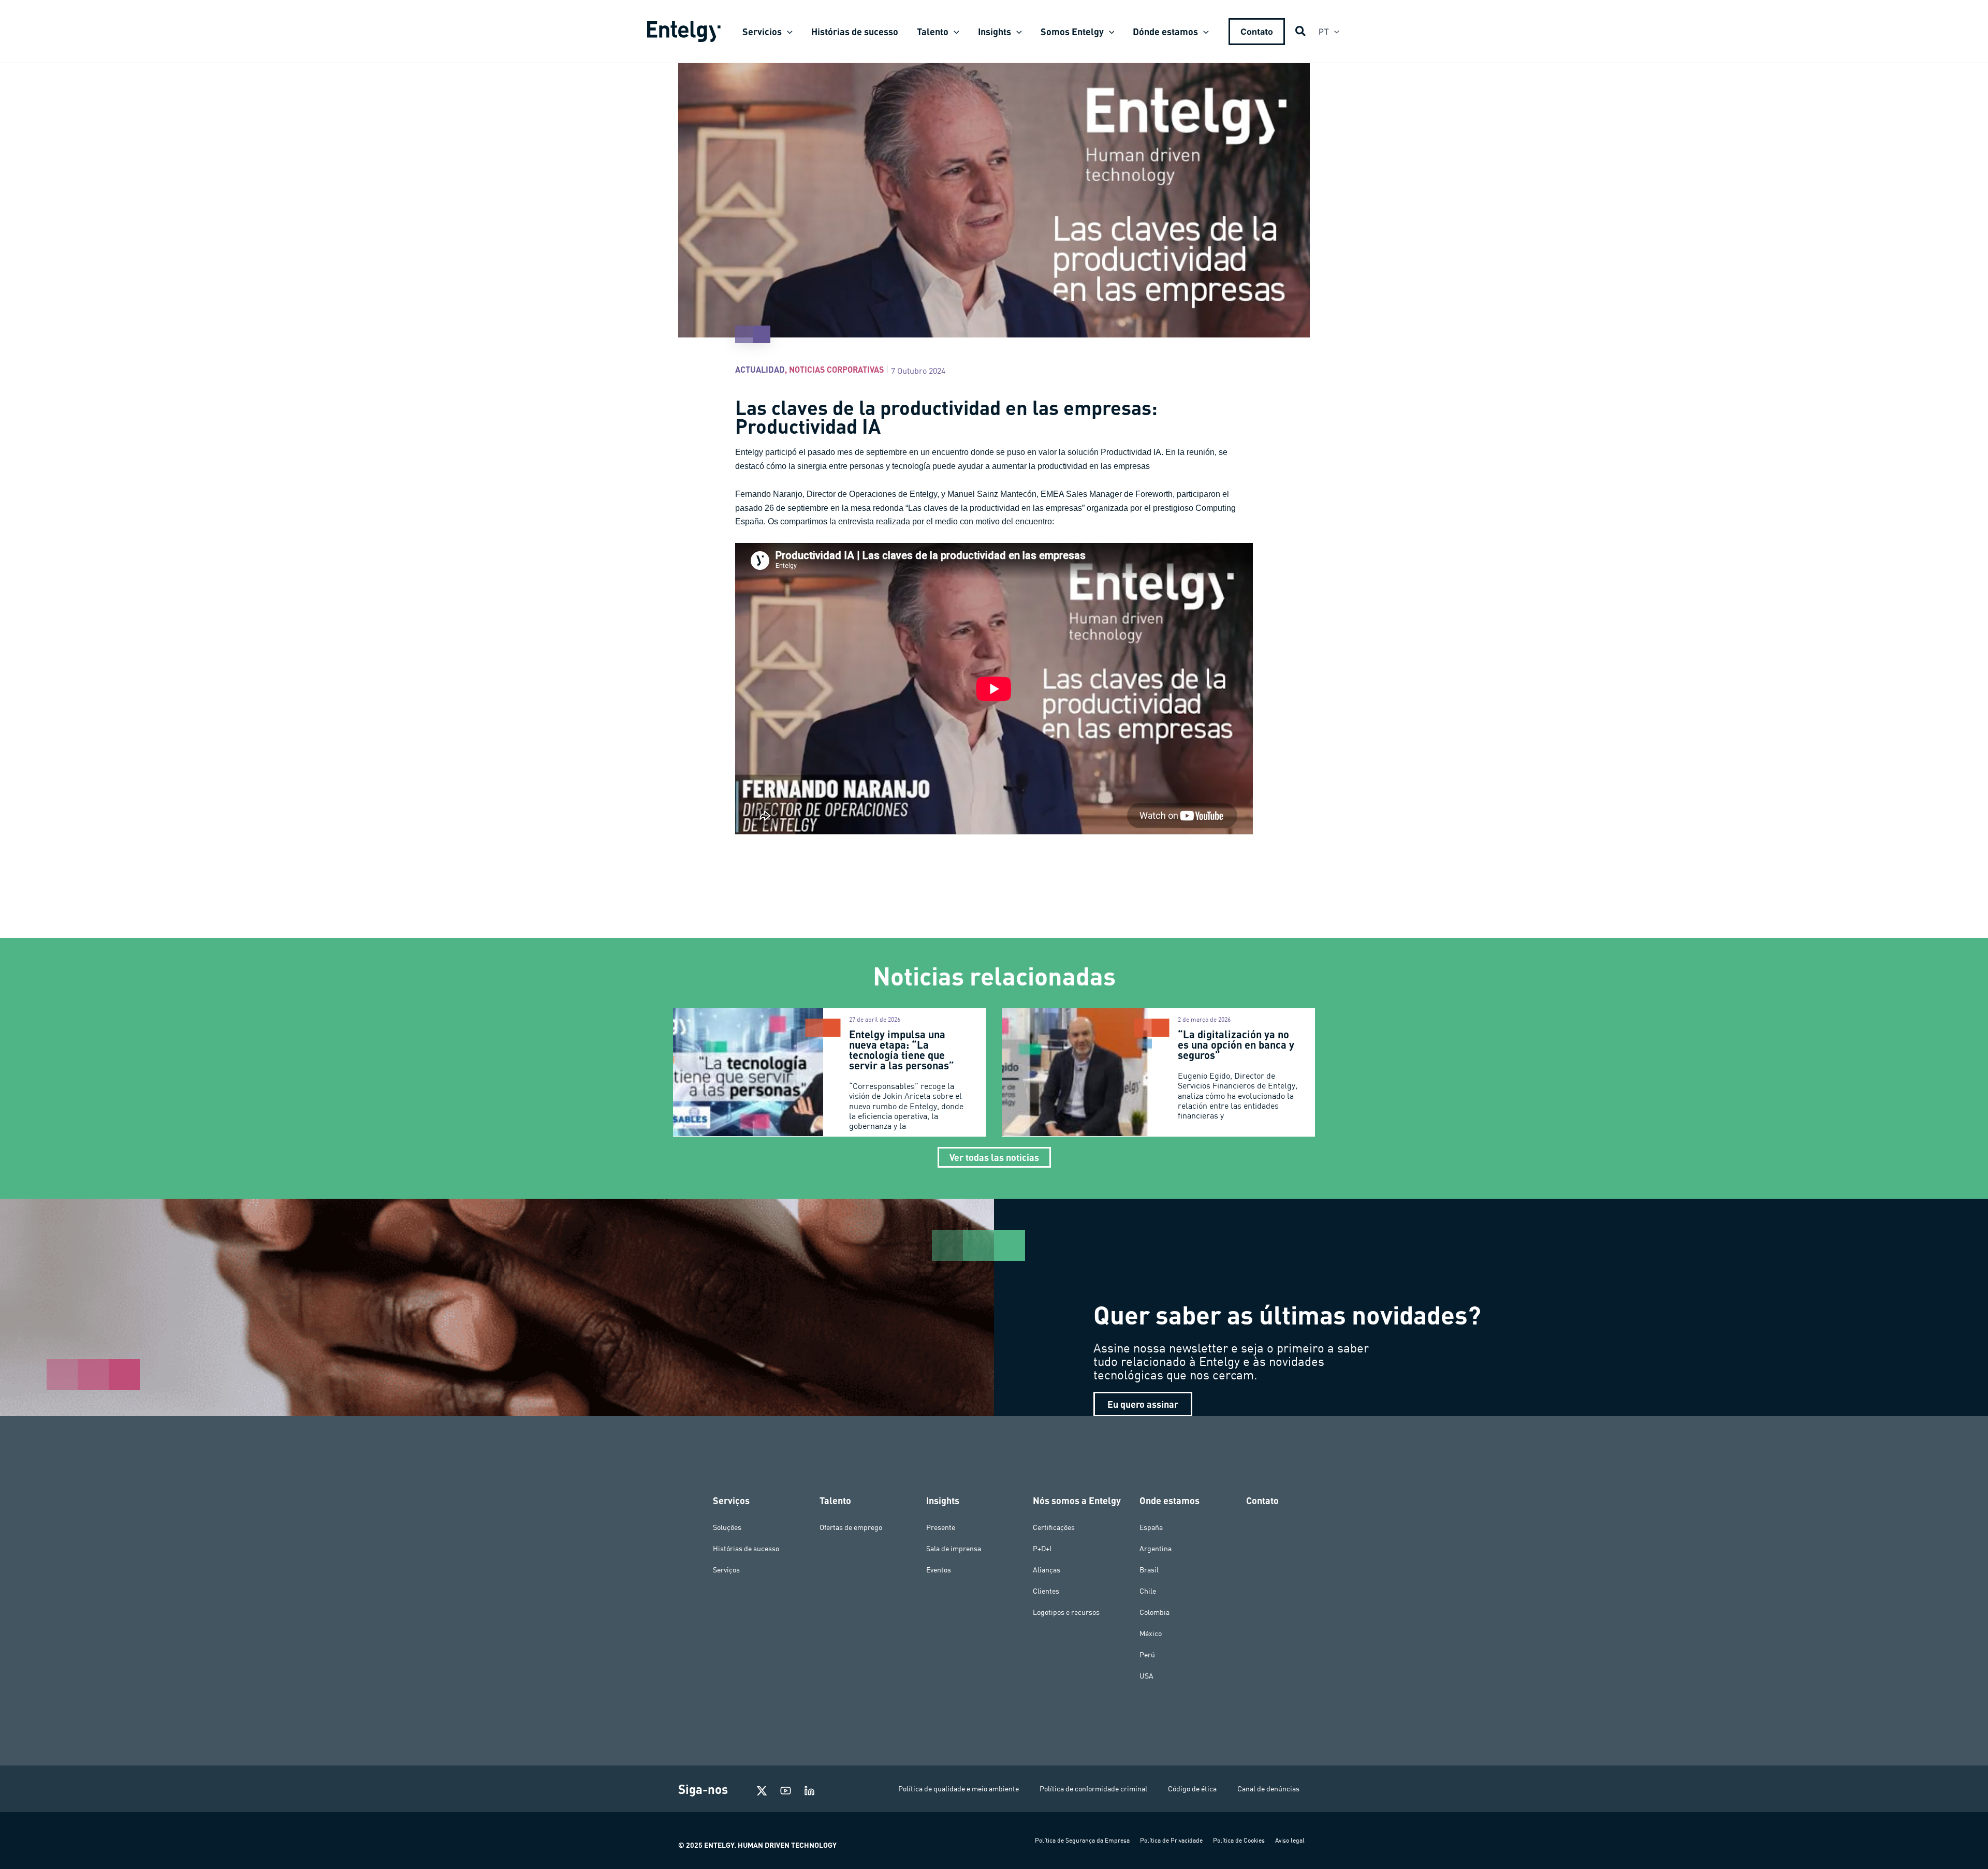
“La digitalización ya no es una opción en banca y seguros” (1236, 1044)
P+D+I (1042, 1549)
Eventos (939, 1570)
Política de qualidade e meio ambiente (959, 1789)
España (1151, 1527)
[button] (787, 32)
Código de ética (1192, 1789)
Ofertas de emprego (851, 1527)
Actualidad (760, 369)
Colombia (1154, 1612)
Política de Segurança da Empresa (1082, 1840)
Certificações (1054, 1527)
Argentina (1156, 1549)
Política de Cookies (1239, 1840)
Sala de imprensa (954, 1549)
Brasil (1149, 1570)
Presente (941, 1527)
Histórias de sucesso (746, 1549)
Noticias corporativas (836, 369)
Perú (1147, 1655)
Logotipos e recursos (1066, 1612)
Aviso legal (1290, 1840)
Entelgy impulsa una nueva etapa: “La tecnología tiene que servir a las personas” (903, 1050)
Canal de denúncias (1268, 1789)
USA (1146, 1676)
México (1151, 1633)
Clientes (1046, 1591)
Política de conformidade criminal (1093, 1789)
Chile (1148, 1591)
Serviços (726, 1570)
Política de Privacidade (1171, 1840)
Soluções (727, 1527)
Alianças (1047, 1570)
